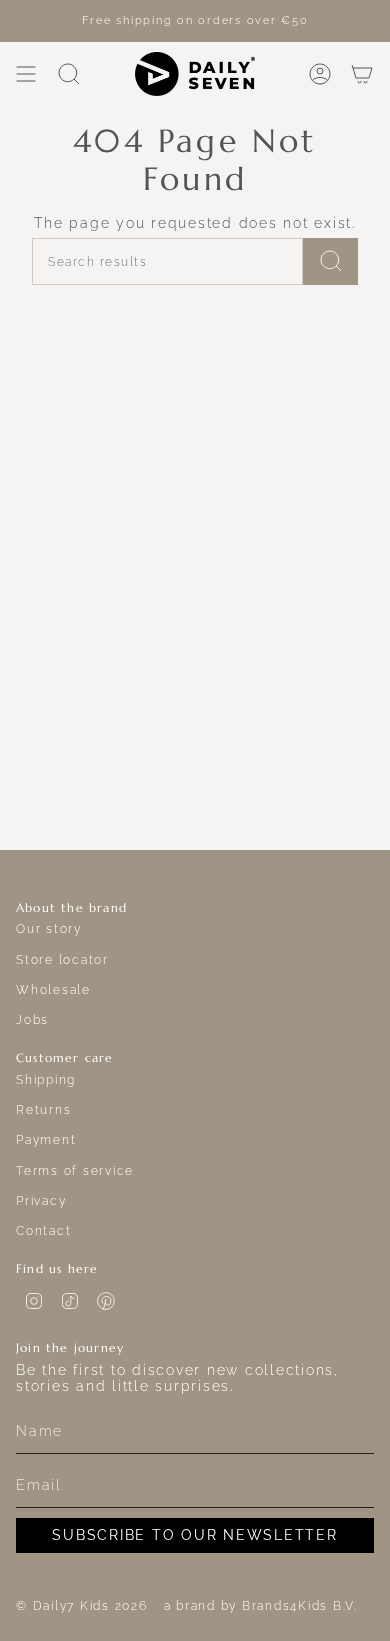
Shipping (46, 1079)
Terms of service (75, 1170)
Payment (46, 1139)
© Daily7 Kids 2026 (82, 1606)
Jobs (32, 1019)
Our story (49, 928)
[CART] (362, 74)
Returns (43, 1109)
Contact (43, 1230)
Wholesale (53, 989)
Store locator (62, 959)
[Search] (330, 261)
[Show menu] (26, 74)
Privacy (41, 1200)
